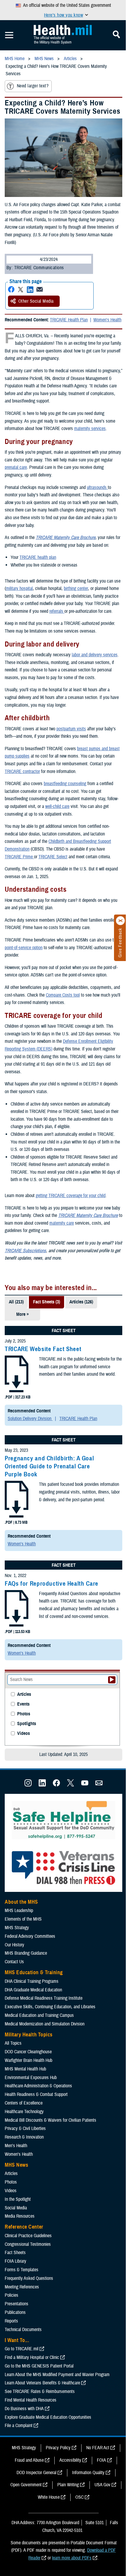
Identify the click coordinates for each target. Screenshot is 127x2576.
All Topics (13, 2043)
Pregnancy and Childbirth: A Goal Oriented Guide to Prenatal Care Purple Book (49, 1466)
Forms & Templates (22, 2270)
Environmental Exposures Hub (31, 2078)
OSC (79, 2497)
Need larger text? (33, 86)
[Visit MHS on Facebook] (56, 1785)
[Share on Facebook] (11, 289)
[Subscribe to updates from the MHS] (99, 1785)
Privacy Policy (58, 2448)
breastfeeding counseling (65, 784)
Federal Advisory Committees (30, 1936)
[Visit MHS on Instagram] (28, 1785)
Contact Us (14, 1962)
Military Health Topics (29, 2035)
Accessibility (70, 2460)
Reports (11, 2321)
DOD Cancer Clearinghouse (28, 2052)
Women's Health (107, 320)
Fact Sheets (15, 2253)
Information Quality (88, 2473)
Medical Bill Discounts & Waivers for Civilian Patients (51, 2120)
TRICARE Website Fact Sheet (43, 1349)
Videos (23, 1734)
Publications (15, 2312)
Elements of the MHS (23, 1919)
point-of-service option (24, 948)
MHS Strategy (17, 1928)
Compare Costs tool (63, 995)
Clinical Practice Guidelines (28, 2236)
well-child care (57, 806)
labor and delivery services (95, 655)
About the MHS (21, 1902)
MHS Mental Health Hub (25, 2069)
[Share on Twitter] (21, 289)
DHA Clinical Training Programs (32, 1981)
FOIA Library (16, 2261)
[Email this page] (40, 289)
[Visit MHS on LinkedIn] (42, 1785)
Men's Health (16, 2146)
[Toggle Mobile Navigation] (9, 35)
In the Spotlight (18, 2199)
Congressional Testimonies (28, 2244)
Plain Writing (68, 2485)
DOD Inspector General (36, 2473)
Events (23, 1704)
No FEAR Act (98, 2448)
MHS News (16, 2165)
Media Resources (20, 2216)
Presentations (17, 2304)
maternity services (90, 429)
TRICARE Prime (19, 857)
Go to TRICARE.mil (22, 2349)
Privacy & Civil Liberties (25, 2129)
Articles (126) (81, 1302)
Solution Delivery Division (30, 1419)
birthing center (76, 588)
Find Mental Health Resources (31, 2400)
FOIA (101, 2460)
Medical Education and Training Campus (39, 2015)
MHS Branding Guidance (26, 1953)
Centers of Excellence (24, 2103)
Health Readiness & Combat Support (36, 2094)
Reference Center (24, 2227)
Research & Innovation (24, 2137)
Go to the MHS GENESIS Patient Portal (39, 2366)
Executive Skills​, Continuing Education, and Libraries (50, 2007)
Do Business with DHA (24, 2409)
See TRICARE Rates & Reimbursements (40, 2391)
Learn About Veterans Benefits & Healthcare (42, 2383)
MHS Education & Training (34, 1972)
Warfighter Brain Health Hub (29, 2060)
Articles (24, 1694)
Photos (24, 1714)
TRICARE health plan (38, 557)
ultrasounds (97, 487)
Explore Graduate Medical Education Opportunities (48, 2417)
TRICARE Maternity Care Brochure (66, 538)
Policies (12, 2295)
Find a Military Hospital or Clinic (32, 2357)
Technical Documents (23, 2330)
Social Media (16, 2208)
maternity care (62, 1223)
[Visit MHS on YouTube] (85, 1785)
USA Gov (102, 2485)
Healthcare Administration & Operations (38, 2086)
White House (49, 2497)
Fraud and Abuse (29, 2460)
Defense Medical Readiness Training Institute (44, 1998)
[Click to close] (121, 921)
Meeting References (22, 2287)
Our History (14, 1945)
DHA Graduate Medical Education (33, 1990)
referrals (57, 611)
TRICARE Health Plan (69, 320)
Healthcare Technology (24, 2112)
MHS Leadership (19, 1911)
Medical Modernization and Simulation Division (45, 2024)
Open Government (26, 2485)
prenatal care (16, 467)
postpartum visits (71, 729)
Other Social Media (36, 301)
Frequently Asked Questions (29, 2278)
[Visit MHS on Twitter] (71, 1785)
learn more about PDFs (72, 2558)
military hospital (19, 588)
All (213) (16, 1302)
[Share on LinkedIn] (30, 289)
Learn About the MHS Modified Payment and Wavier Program (57, 2375)
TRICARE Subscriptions (25, 1251)
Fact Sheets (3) (47, 1302)
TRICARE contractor (22, 771)
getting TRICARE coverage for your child (71, 1196)
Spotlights (27, 1724)
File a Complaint (19, 2426)
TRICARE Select (53, 857)
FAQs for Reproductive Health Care (52, 1584)
